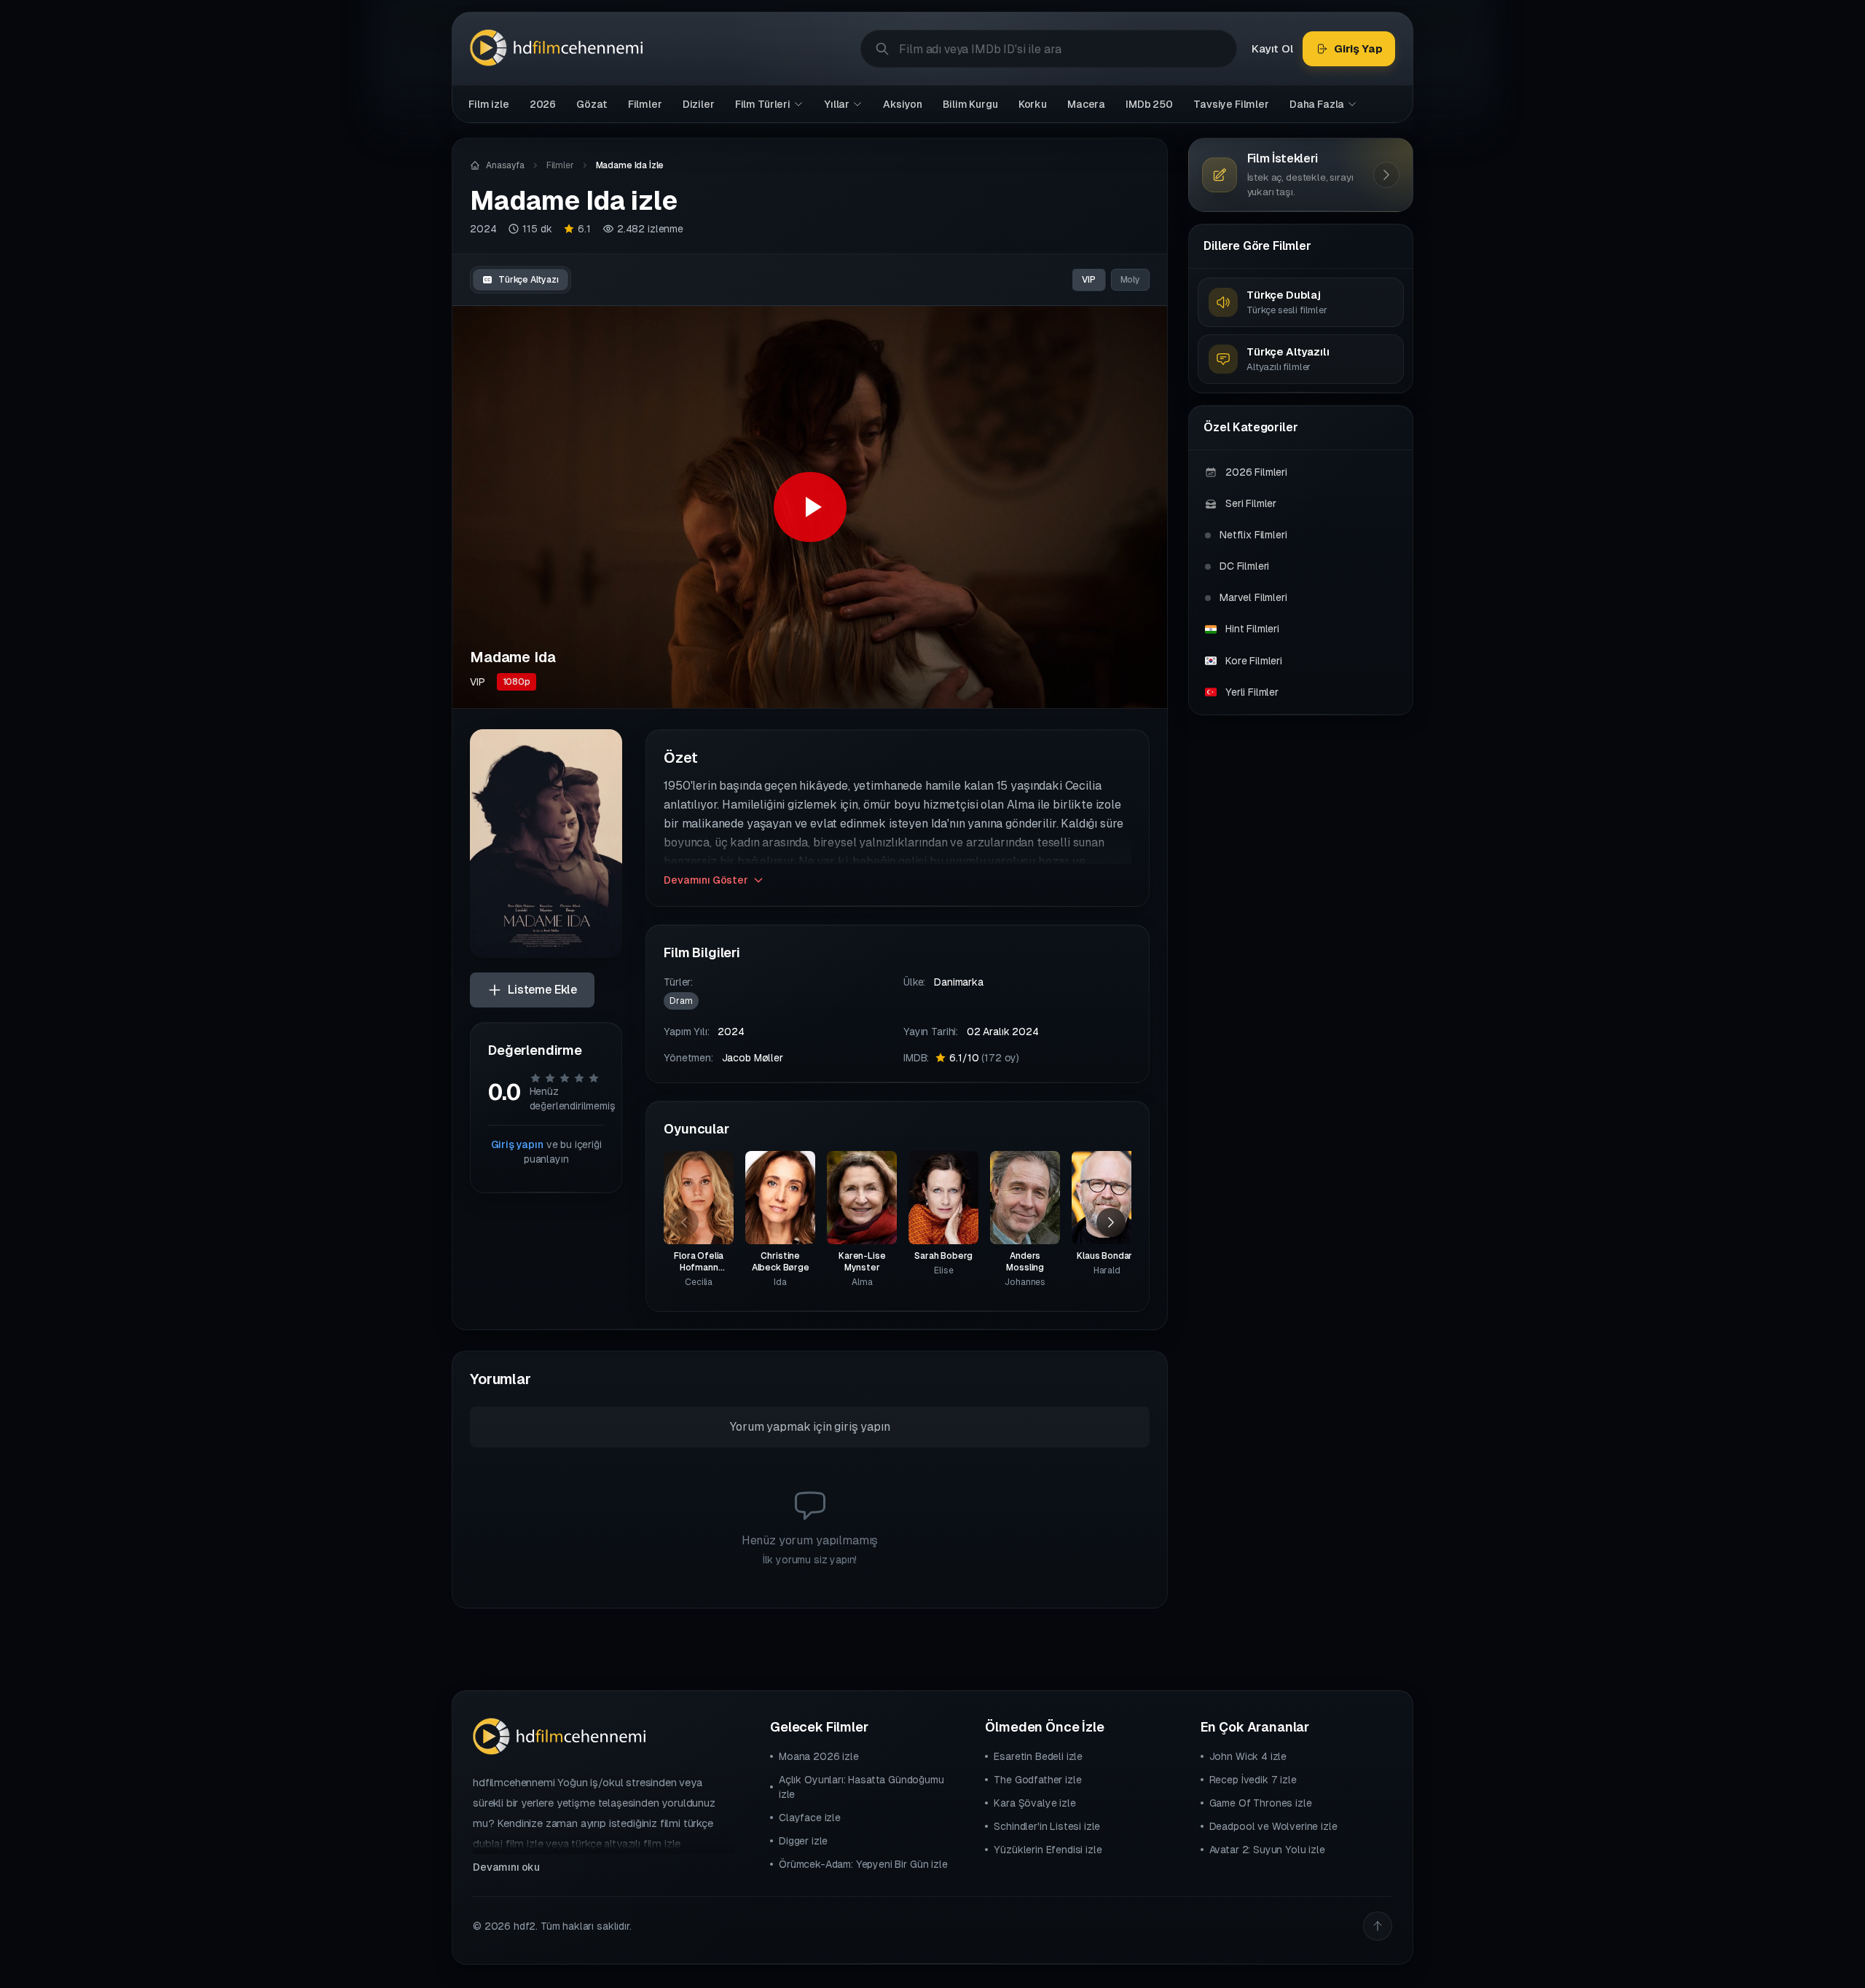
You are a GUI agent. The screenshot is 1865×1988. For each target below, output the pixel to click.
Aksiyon (903, 104)
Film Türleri (763, 104)
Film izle (489, 104)
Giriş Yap (1358, 48)
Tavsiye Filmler (1231, 104)
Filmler (645, 104)
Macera (1086, 104)
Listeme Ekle (542, 990)
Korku (1033, 104)
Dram (681, 1001)
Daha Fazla (1317, 104)
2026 (543, 104)
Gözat (592, 104)
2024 (483, 229)
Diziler (699, 104)
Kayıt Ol (1272, 48)
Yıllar (837, 104)
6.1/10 (984, 1058)
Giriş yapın (517, 1144)
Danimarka (959, 982)
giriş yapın (862, 1427)
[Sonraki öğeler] (1111, 1222)
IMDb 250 (1149, 104)
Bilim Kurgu (970, 104)
